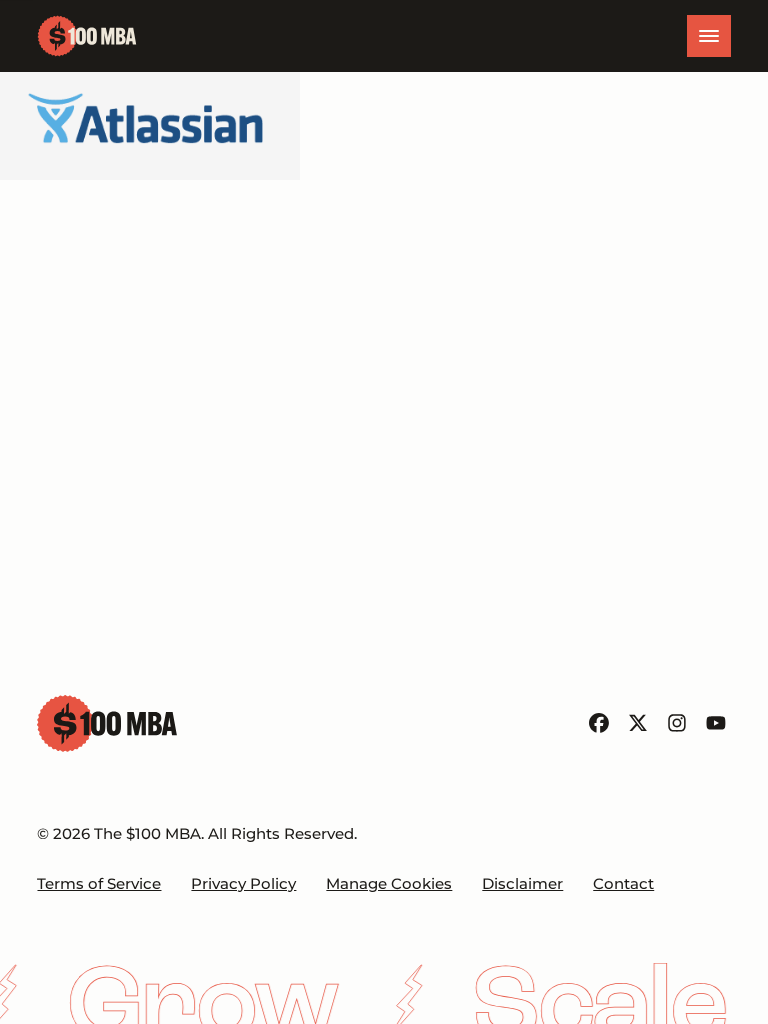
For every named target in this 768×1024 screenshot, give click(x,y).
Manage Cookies (389, 884)
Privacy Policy (243, 884)
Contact (623, 884)
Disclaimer (522, 884)
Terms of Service (99, 884)
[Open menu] (709, 36)
